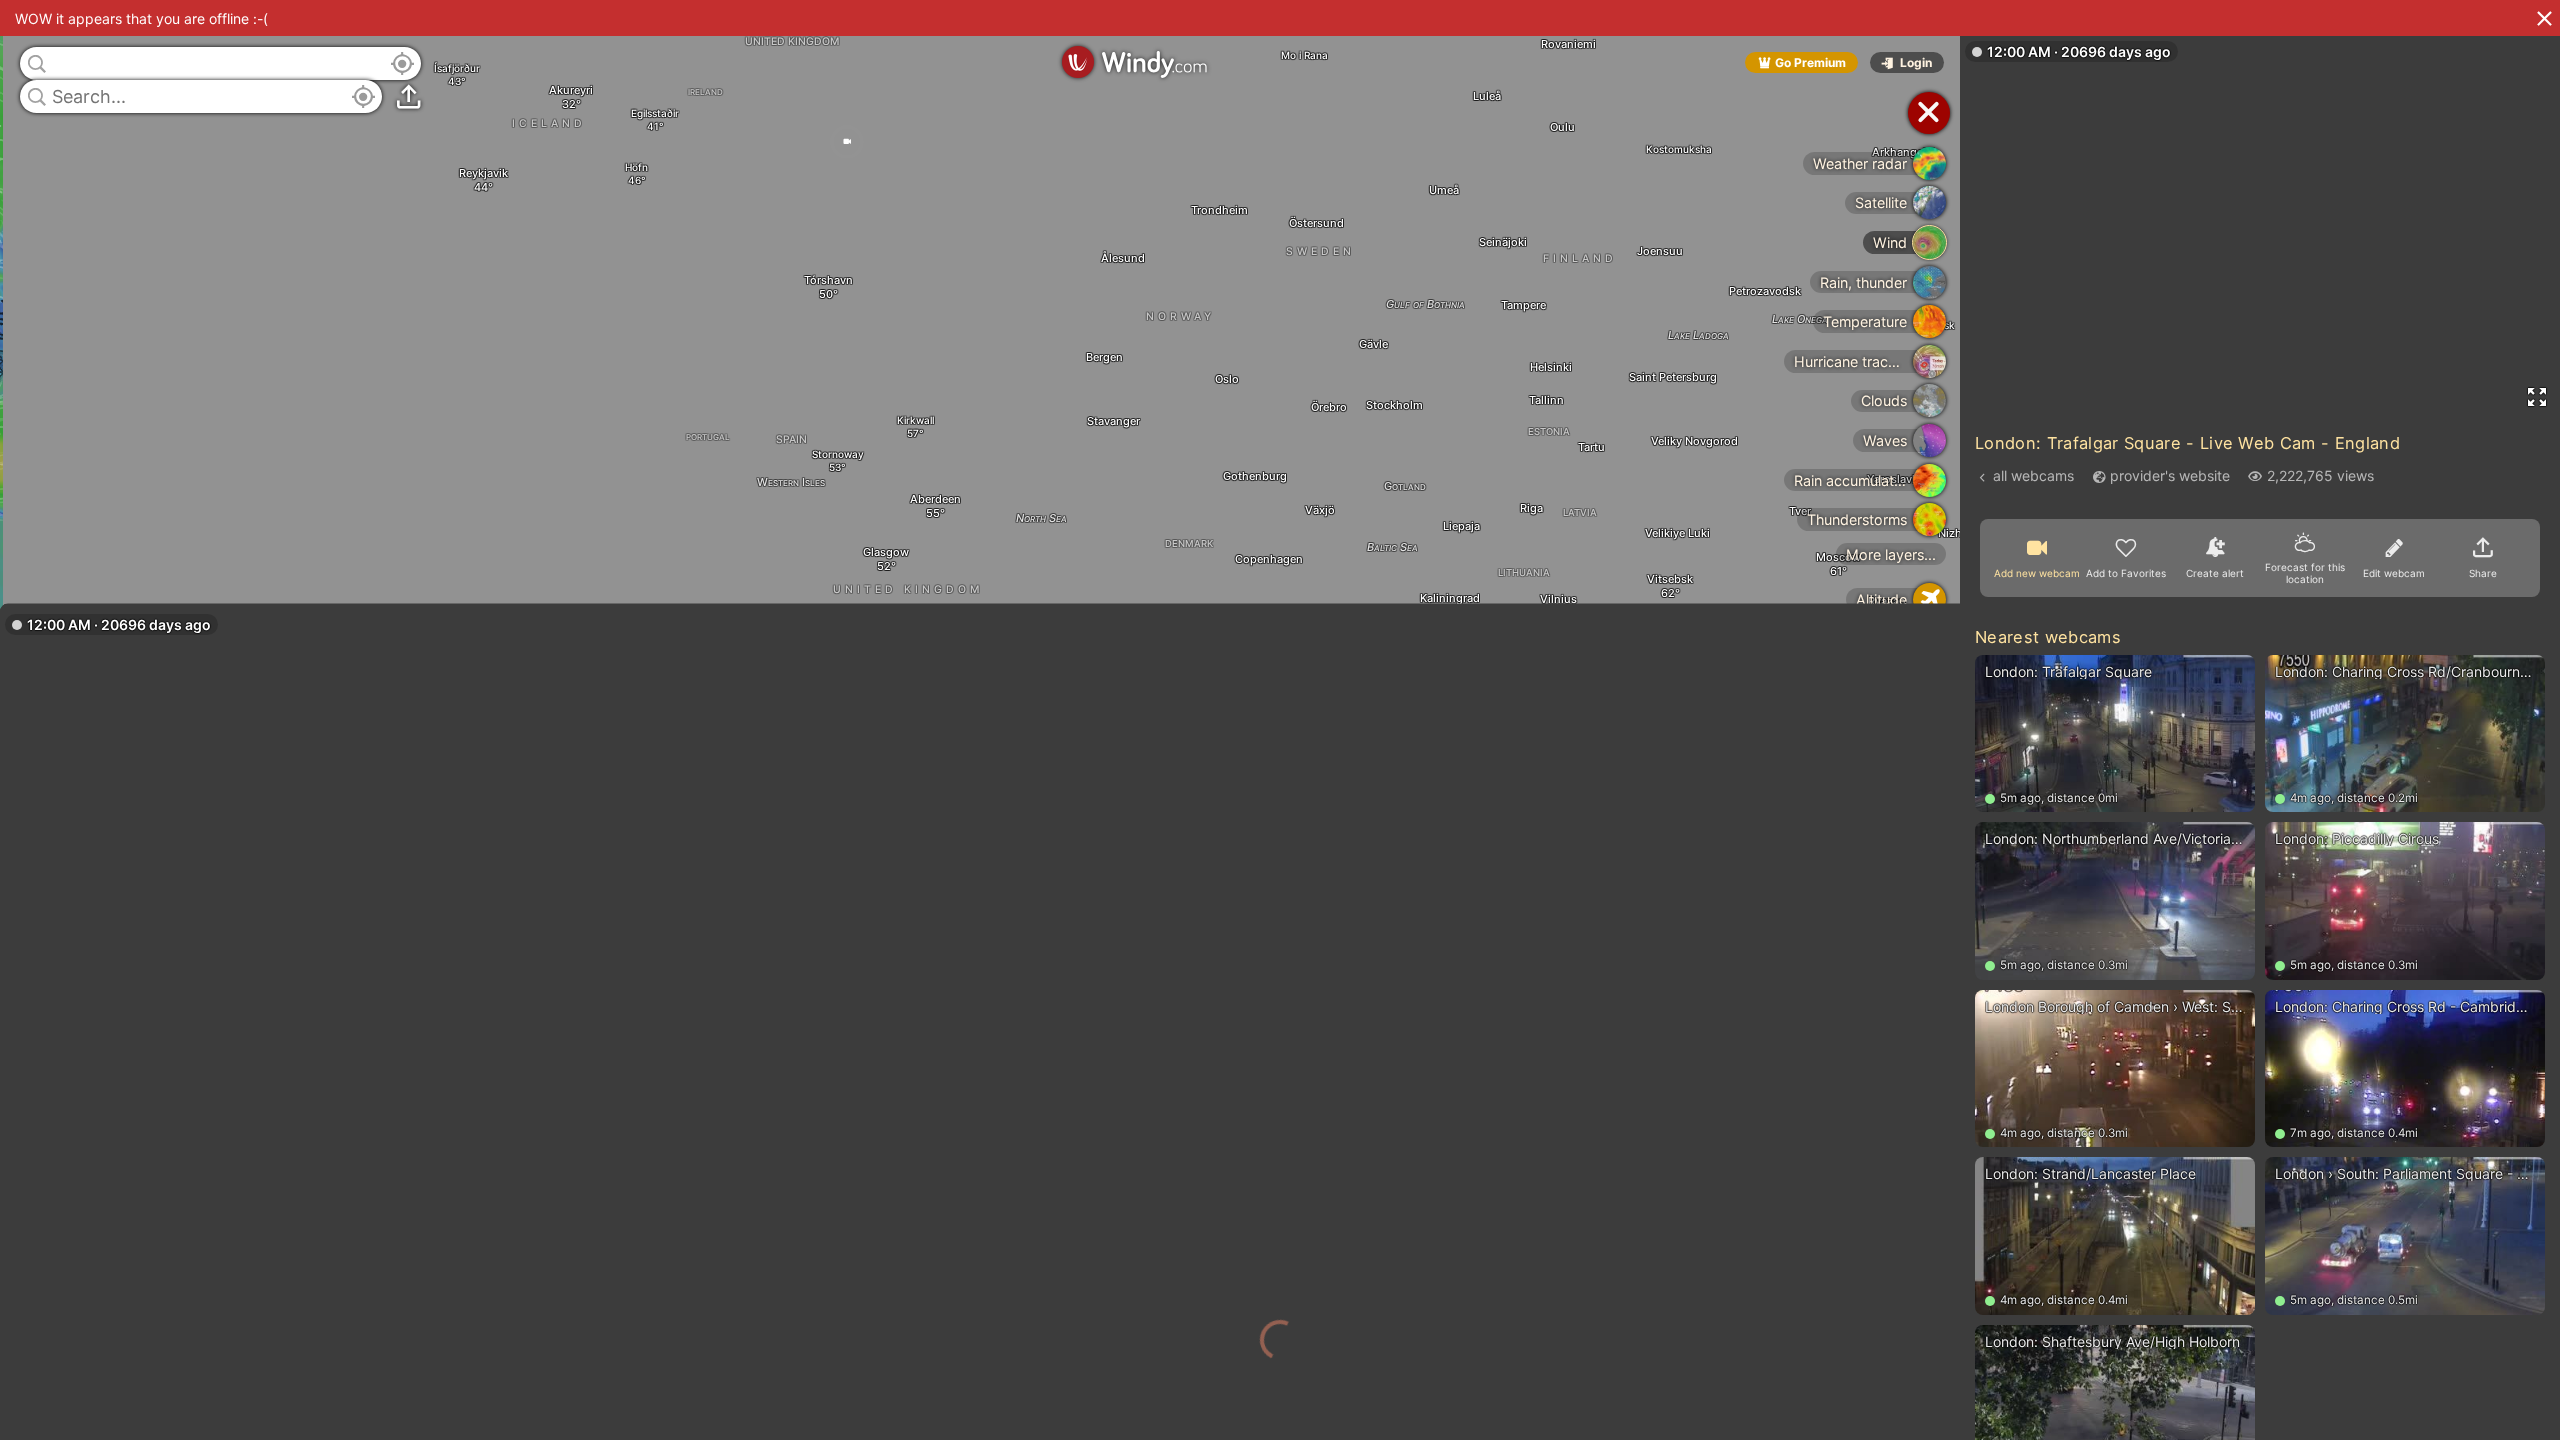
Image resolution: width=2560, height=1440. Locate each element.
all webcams (2033, 475)
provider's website (2170, 475)
